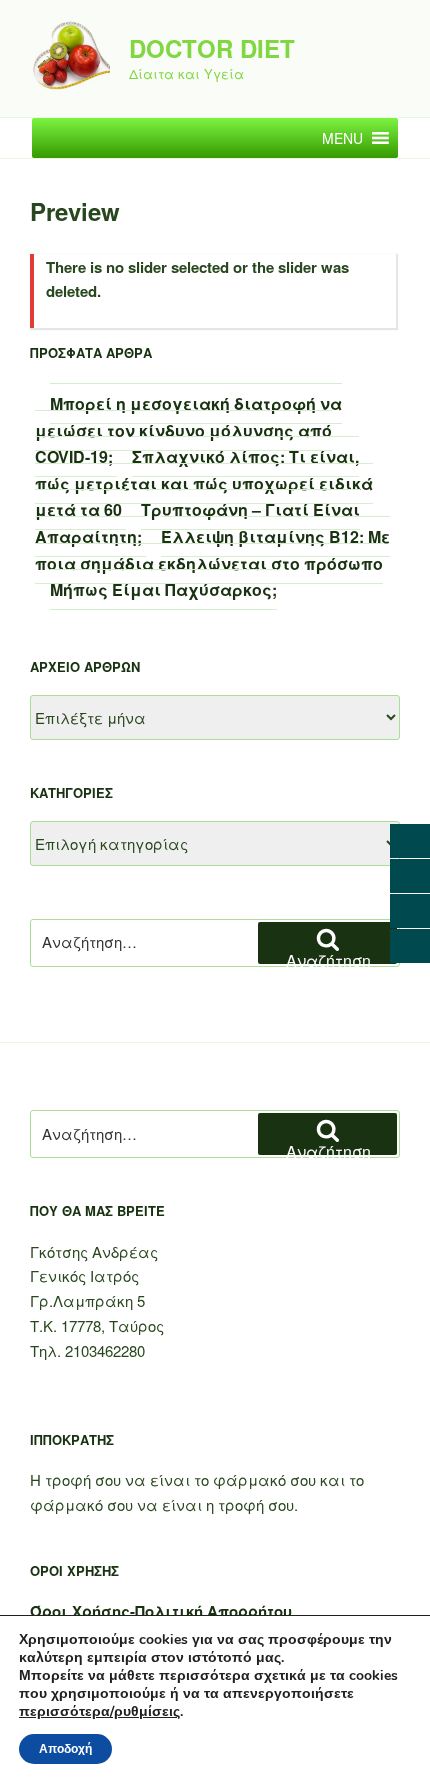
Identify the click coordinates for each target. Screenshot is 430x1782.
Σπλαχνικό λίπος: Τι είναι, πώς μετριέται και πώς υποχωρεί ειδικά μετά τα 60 (204, 483)
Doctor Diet (212, 48)
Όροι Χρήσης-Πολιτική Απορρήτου (161, 1611)
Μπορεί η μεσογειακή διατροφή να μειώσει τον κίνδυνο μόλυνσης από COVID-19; (188, 430)
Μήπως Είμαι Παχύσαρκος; (163, 589)
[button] (342, 138)
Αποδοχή (65, 1749)
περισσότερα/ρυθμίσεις (99, 1712)
